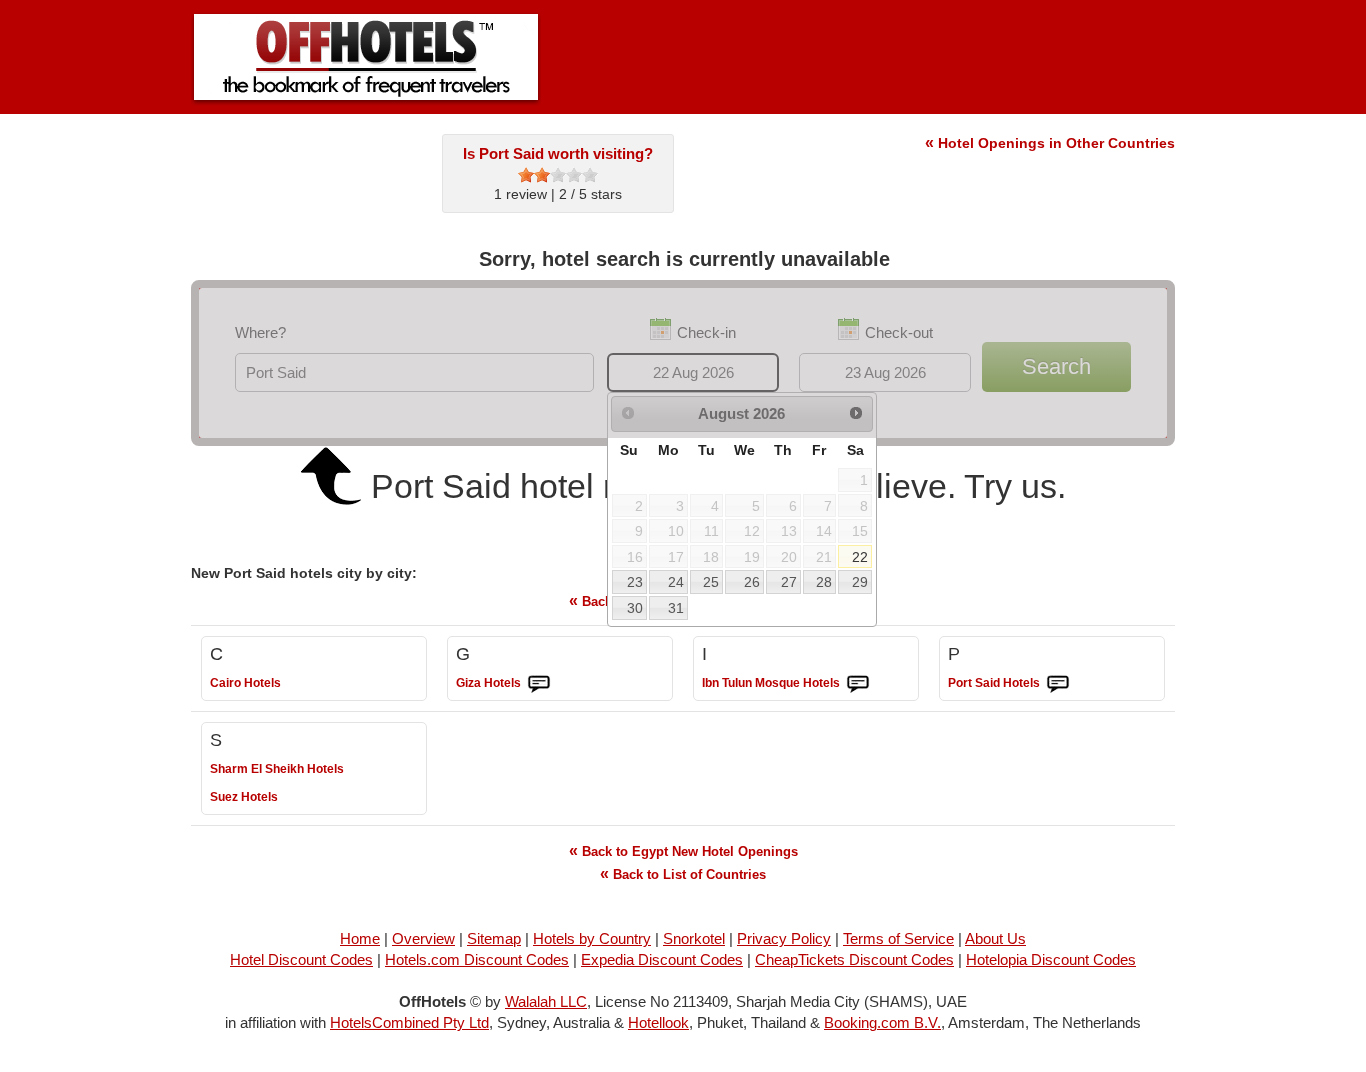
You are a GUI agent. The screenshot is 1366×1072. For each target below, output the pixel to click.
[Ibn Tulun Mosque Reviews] (858, 684)
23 (635, 582)
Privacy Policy (784, 938)
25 (711, 582)
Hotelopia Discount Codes (1051, 959)
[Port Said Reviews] (1058, 684)
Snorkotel (694, 938)
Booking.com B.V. (882, 1022)
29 (860, 582)
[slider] (558, 175)
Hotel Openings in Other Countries (1050, 143)
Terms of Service (898, 938)
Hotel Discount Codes (301, 959)
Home (360, 938)
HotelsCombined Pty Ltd (409, 1022)
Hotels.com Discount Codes (477, 959)
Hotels (245, 683)
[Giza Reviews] (539, 684)
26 (752, 582)
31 (676, 608)
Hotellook (658, 1022)
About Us (995, 938)
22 (860, 557)
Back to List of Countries (683, 873)
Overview (423, 938)
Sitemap (494, 938)
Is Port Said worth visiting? (558, 153)
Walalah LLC (546, 1001)
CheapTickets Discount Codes (854, 959)
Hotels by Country (592, 938)
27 (789, 582)
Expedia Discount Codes (662, 959)
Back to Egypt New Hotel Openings (683, 850)
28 (824, 582)
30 (635, 608)
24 (676, 582)
